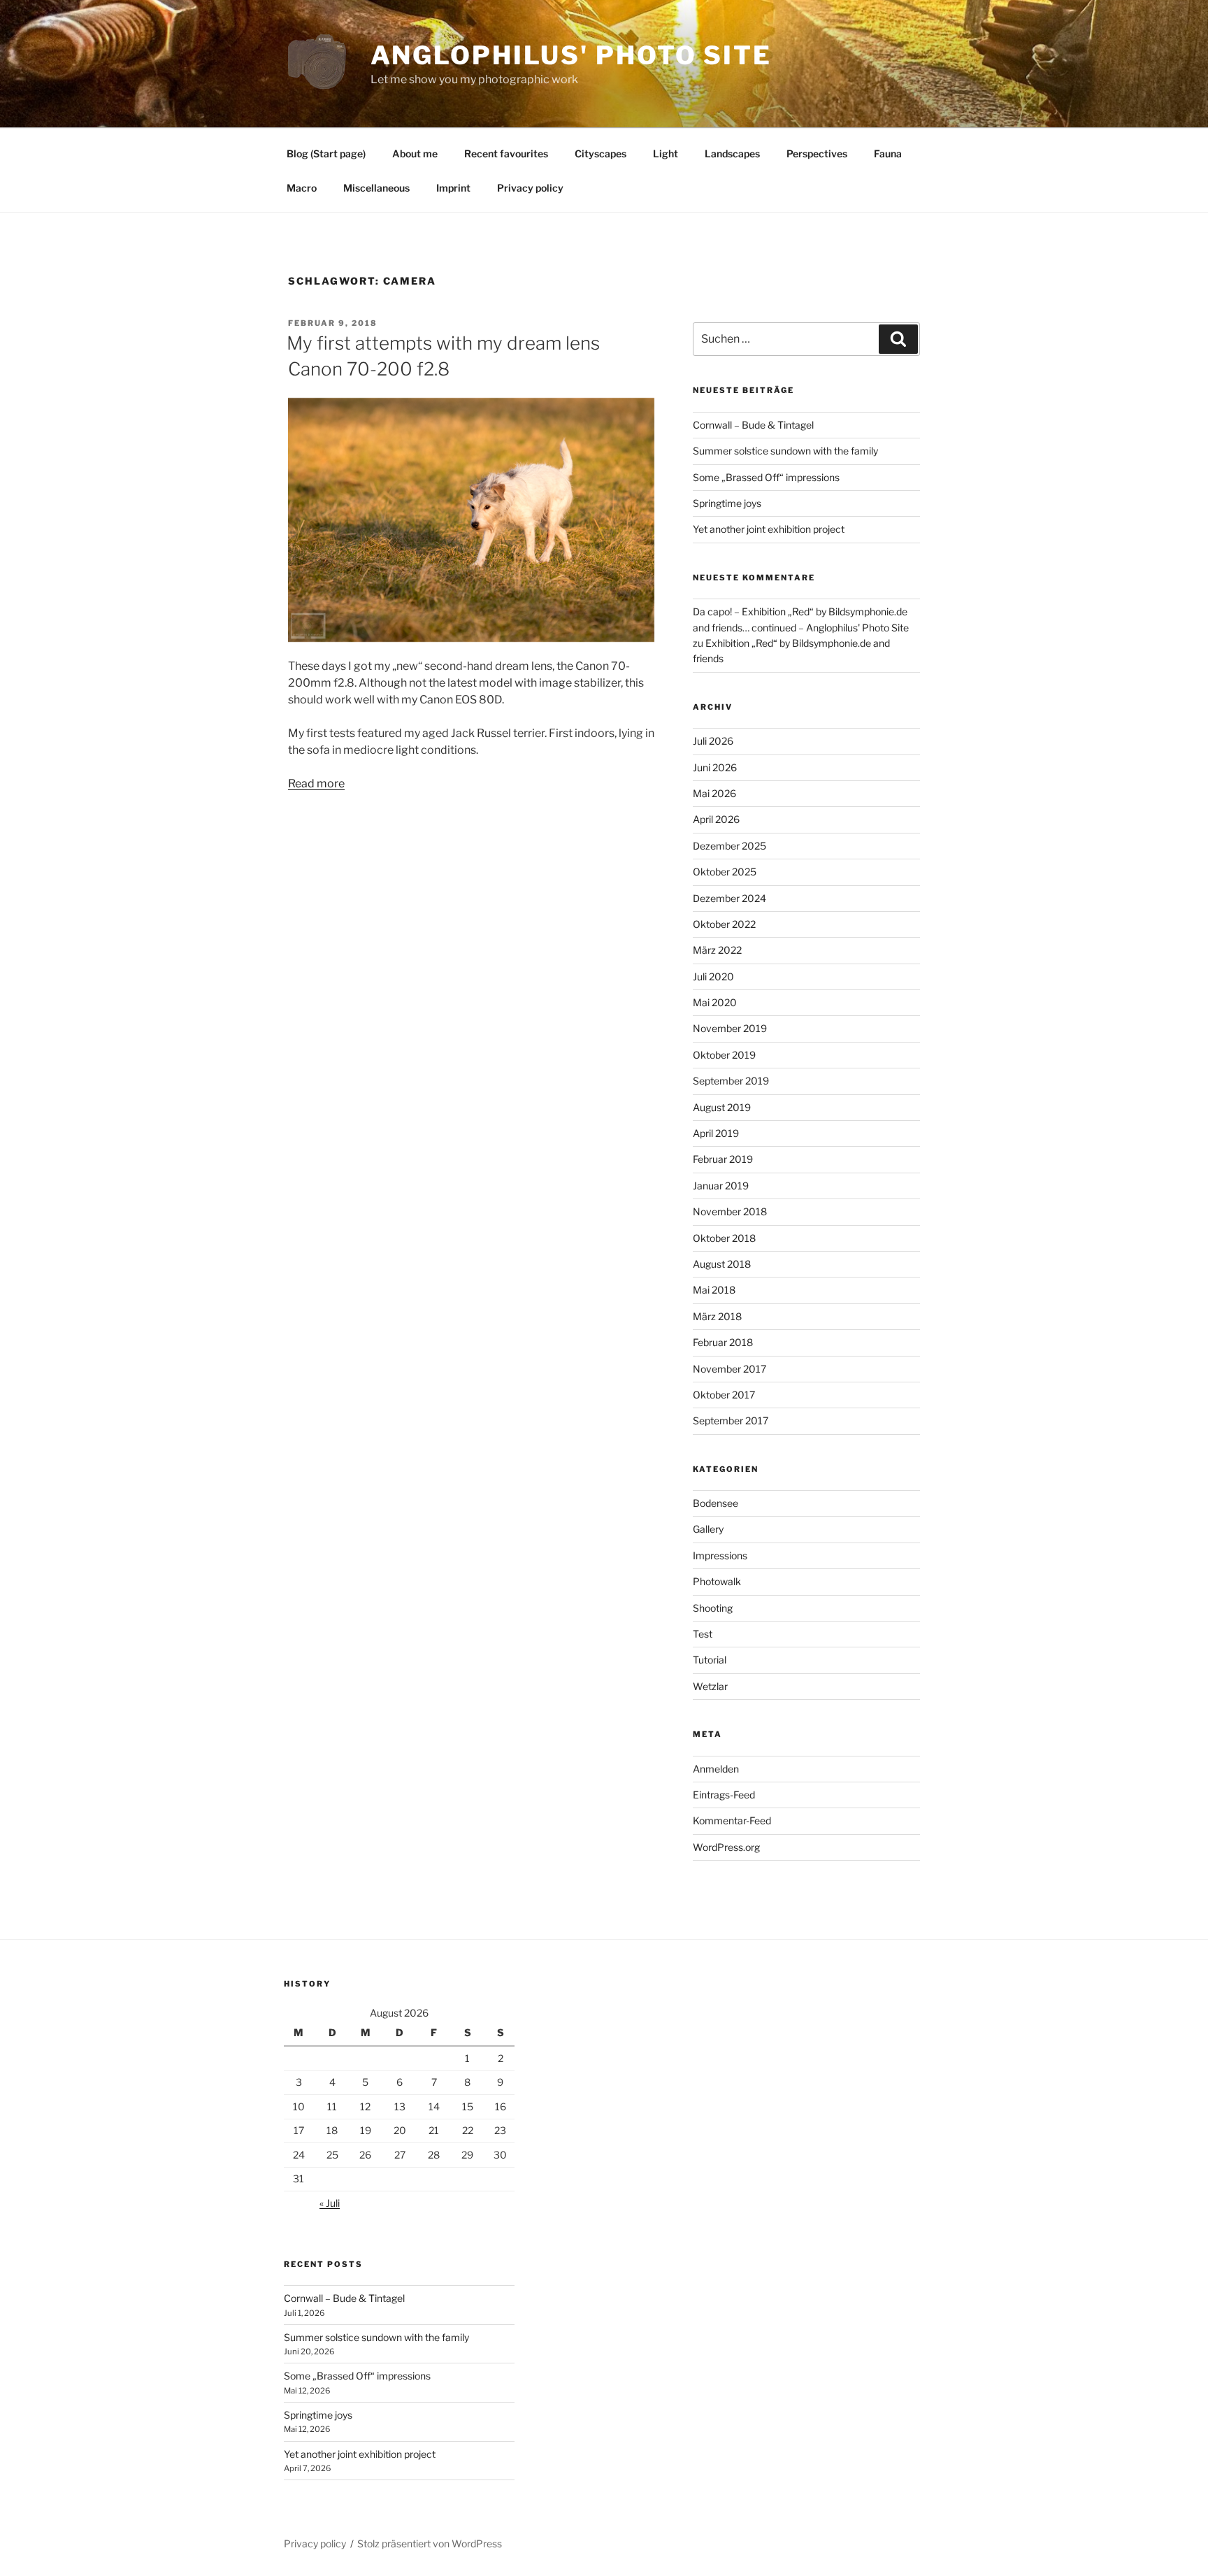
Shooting (713, 1608)
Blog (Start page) (326, 153)
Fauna (888, 153)
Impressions (720, 1555)
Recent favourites (506, 153)
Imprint (453, 188)
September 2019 (731, 1081)
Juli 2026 (713, 741)
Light (666, 153)
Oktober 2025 (725, 872)
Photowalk (717, 1581)
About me (415, 153)
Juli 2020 (713, 976)
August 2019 (722, 1107)
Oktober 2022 (724, 924)
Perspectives (817, 153)
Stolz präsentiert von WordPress (430, 2543)
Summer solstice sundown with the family (785, 451)
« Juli (330, 2203)
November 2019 (730, 1028)
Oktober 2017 (724, 1395)
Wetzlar (710, 1686)
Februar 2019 (723, 1159)
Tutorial (710, 1660)
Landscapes (732, 153)
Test (703, 1634)
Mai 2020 (715, 1002)
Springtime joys (727, 503)
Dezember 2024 (729, 898)
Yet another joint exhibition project (769, 529)
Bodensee (716, 1503)
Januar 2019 (721, 1186)
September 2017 (731, 1421)
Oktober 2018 (724, 1238)
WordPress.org (726, 1847)
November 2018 (730, 1211)
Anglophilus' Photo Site (571, 55)
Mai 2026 (714, 793)
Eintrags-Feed (724, 1795)
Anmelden (716, 1769)
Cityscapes (601, 153)
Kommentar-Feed (732, 1820)
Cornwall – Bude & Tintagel (753, 425)
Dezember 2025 (729, 846)
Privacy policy (530, 188)
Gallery (708, 1529)
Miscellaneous (376, 188)
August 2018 (722, 1264)
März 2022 (717, 950)
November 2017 (729, 1369)
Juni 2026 (715, 767)
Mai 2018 (714, 1290)
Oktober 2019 (724, 1055)
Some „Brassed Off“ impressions (766, 477)
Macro (302, 188)
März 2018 (717, 1316)
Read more (316, 783)
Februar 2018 (723, 1342)
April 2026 (716, 819)
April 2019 (716, 1133)
